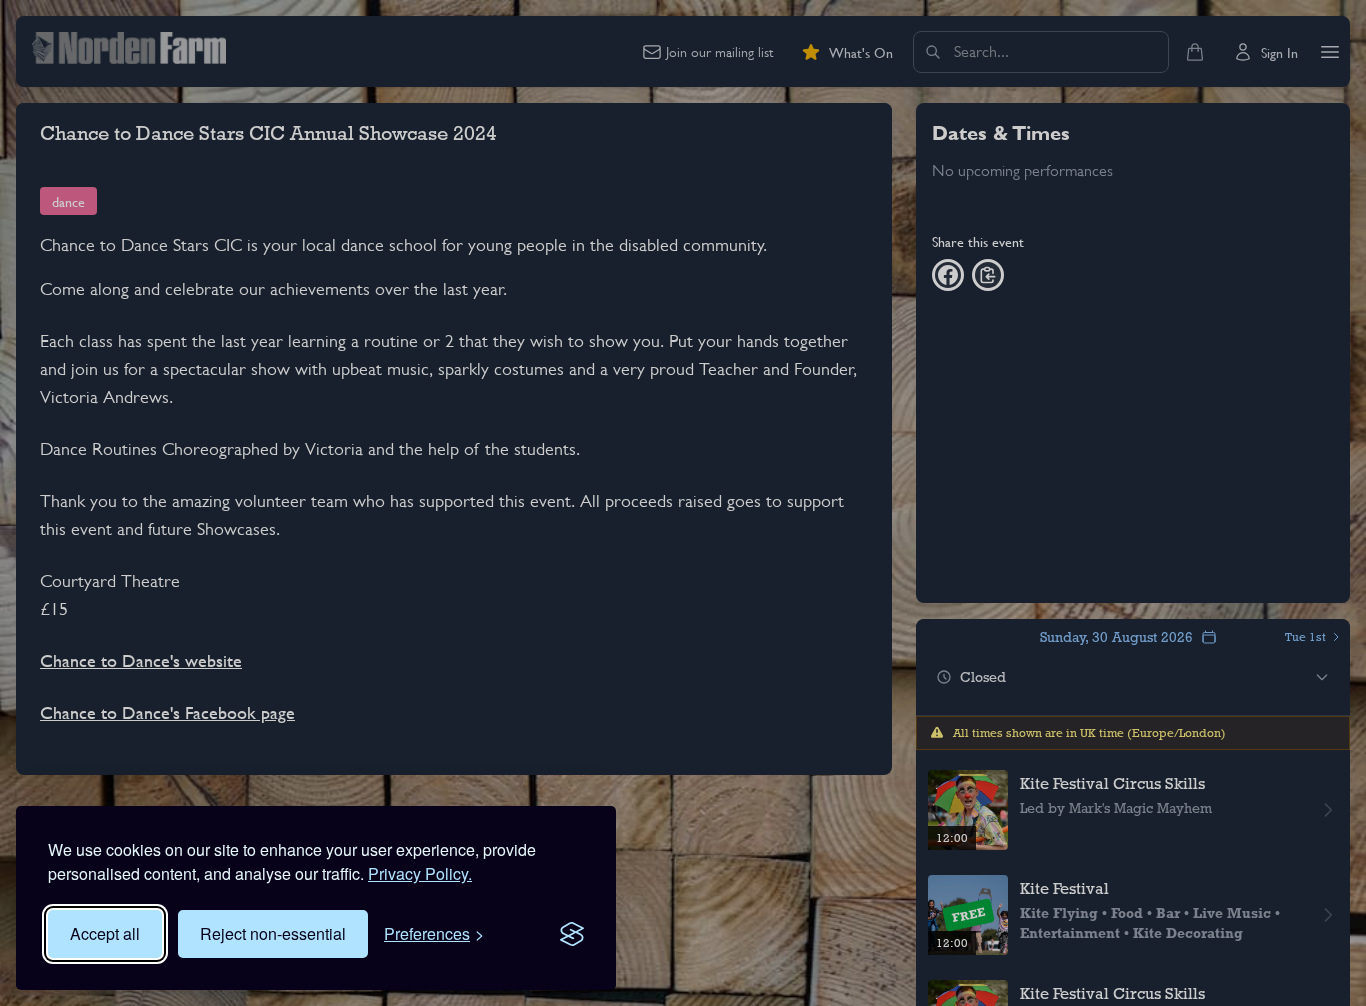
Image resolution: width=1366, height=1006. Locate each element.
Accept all (105, 933)
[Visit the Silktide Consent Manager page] (572, 934)
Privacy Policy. (420, 873)
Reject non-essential (273, 933)
